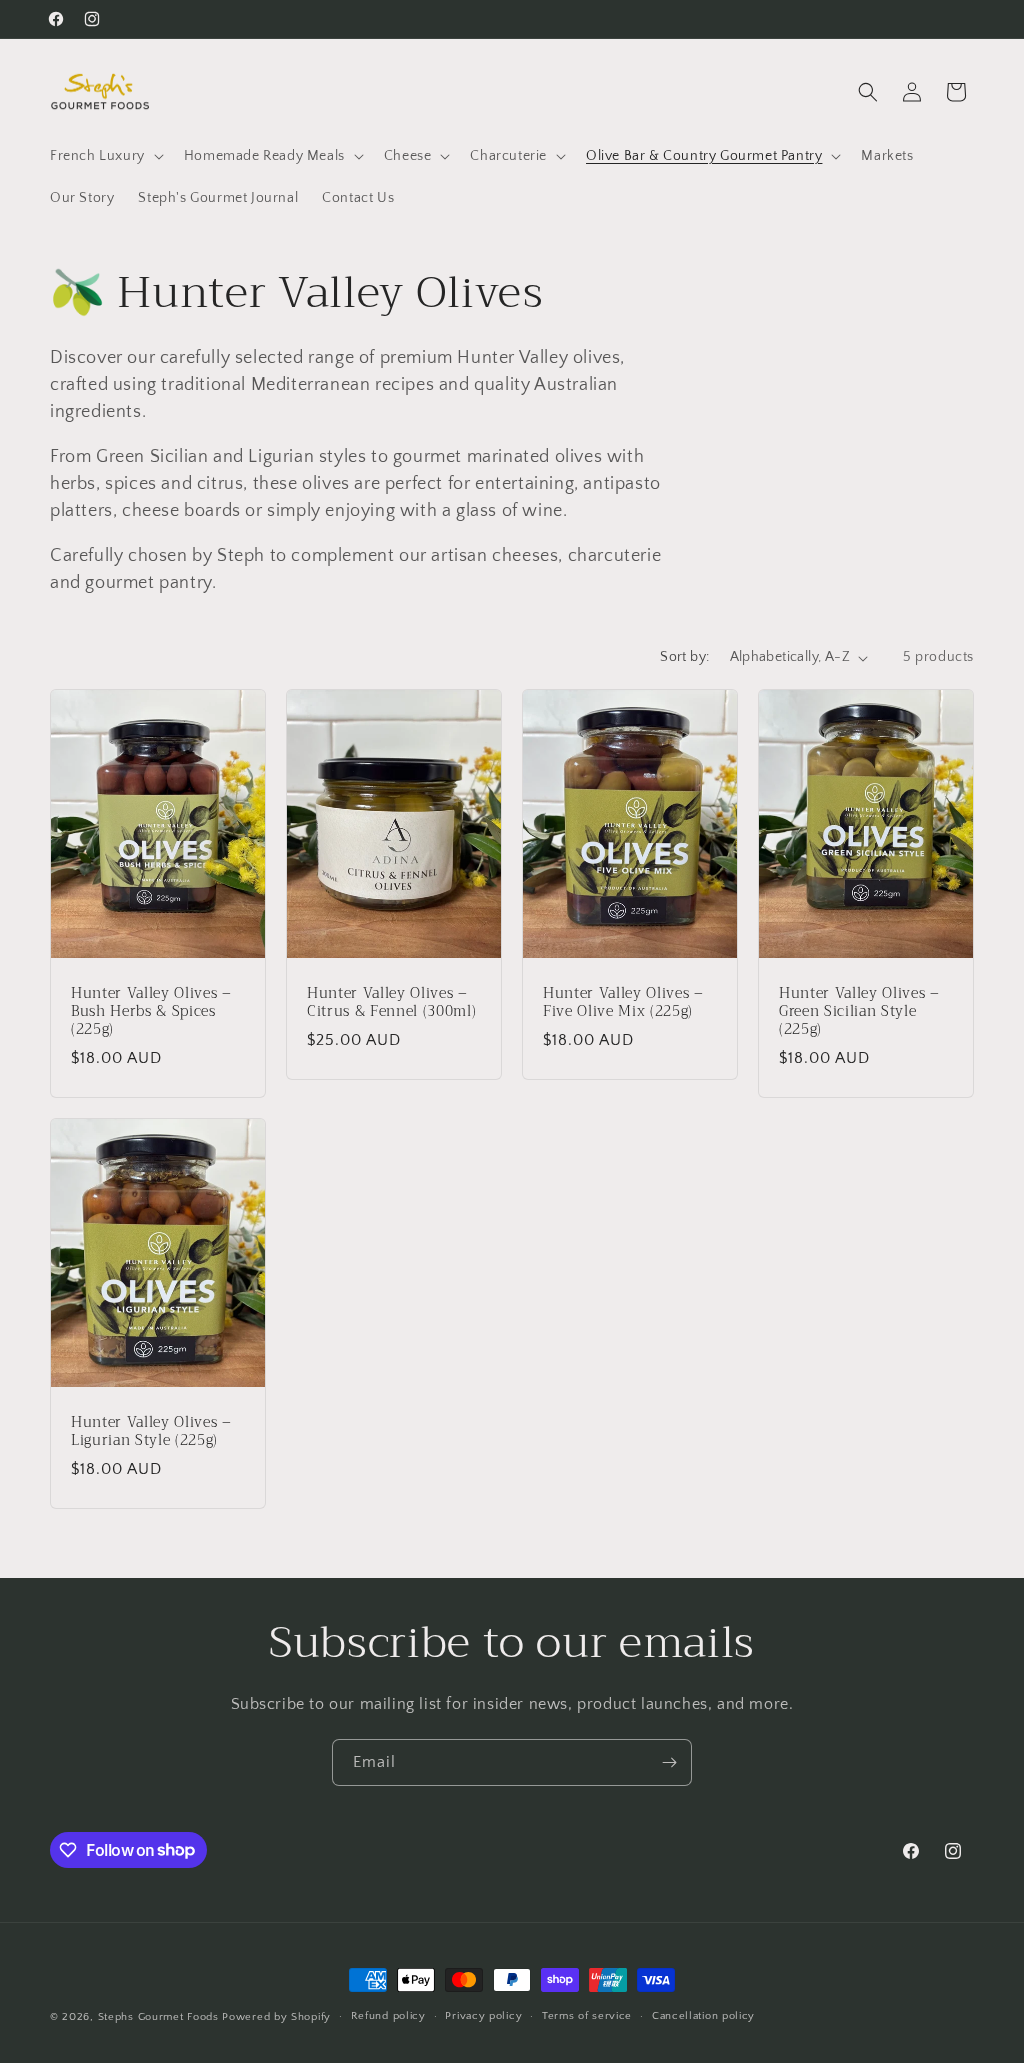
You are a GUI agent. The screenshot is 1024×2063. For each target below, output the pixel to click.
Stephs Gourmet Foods (158, 2017)
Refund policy (388, 2016)
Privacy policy (483, 2016)
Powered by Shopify (276, 2017)
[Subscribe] (669, 1762)
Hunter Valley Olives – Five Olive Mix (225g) (623, 1003)
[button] (105, 156)
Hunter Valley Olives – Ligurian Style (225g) (151, 1432)
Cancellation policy (703, 2016)
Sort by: (684, 657)
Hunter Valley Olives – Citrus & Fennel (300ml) (391, 1003)
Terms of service (587, 2016)
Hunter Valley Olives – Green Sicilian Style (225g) (859, 1012)
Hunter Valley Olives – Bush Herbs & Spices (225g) (151, 1012)
